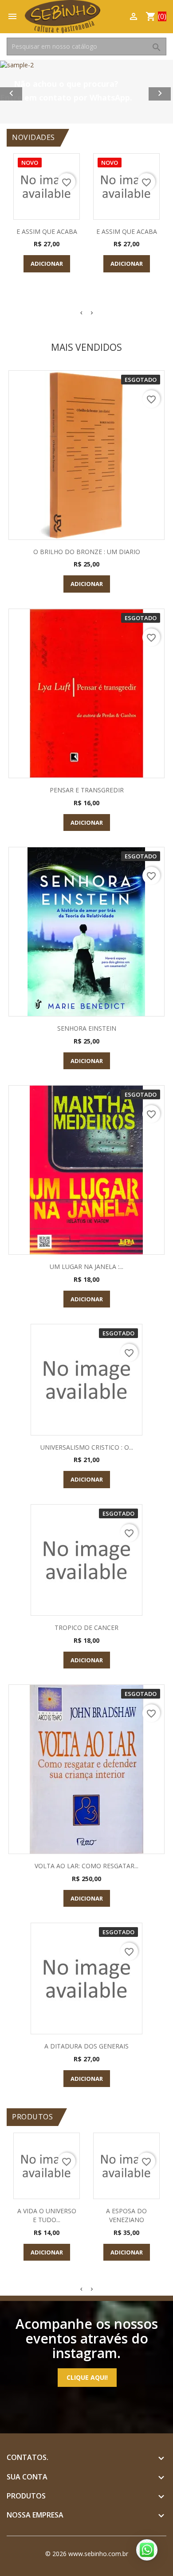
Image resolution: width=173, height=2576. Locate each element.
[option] (86, 90)
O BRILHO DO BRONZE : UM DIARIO (87, 552)
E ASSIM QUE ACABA (47, 231)
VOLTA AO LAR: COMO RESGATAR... (86, 1866)
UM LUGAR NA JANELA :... (86, 1267)
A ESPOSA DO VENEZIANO (126, 2215)
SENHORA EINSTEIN (87, 1028)
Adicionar (47, 264)
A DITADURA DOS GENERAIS (86, 2046)
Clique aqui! (87, 2377)
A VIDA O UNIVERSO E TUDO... (47, 2215)
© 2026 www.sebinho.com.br (87, 2554)
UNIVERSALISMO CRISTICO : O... (87, 1447)
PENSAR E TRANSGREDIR (87, 790)
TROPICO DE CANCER (86, 1627)
